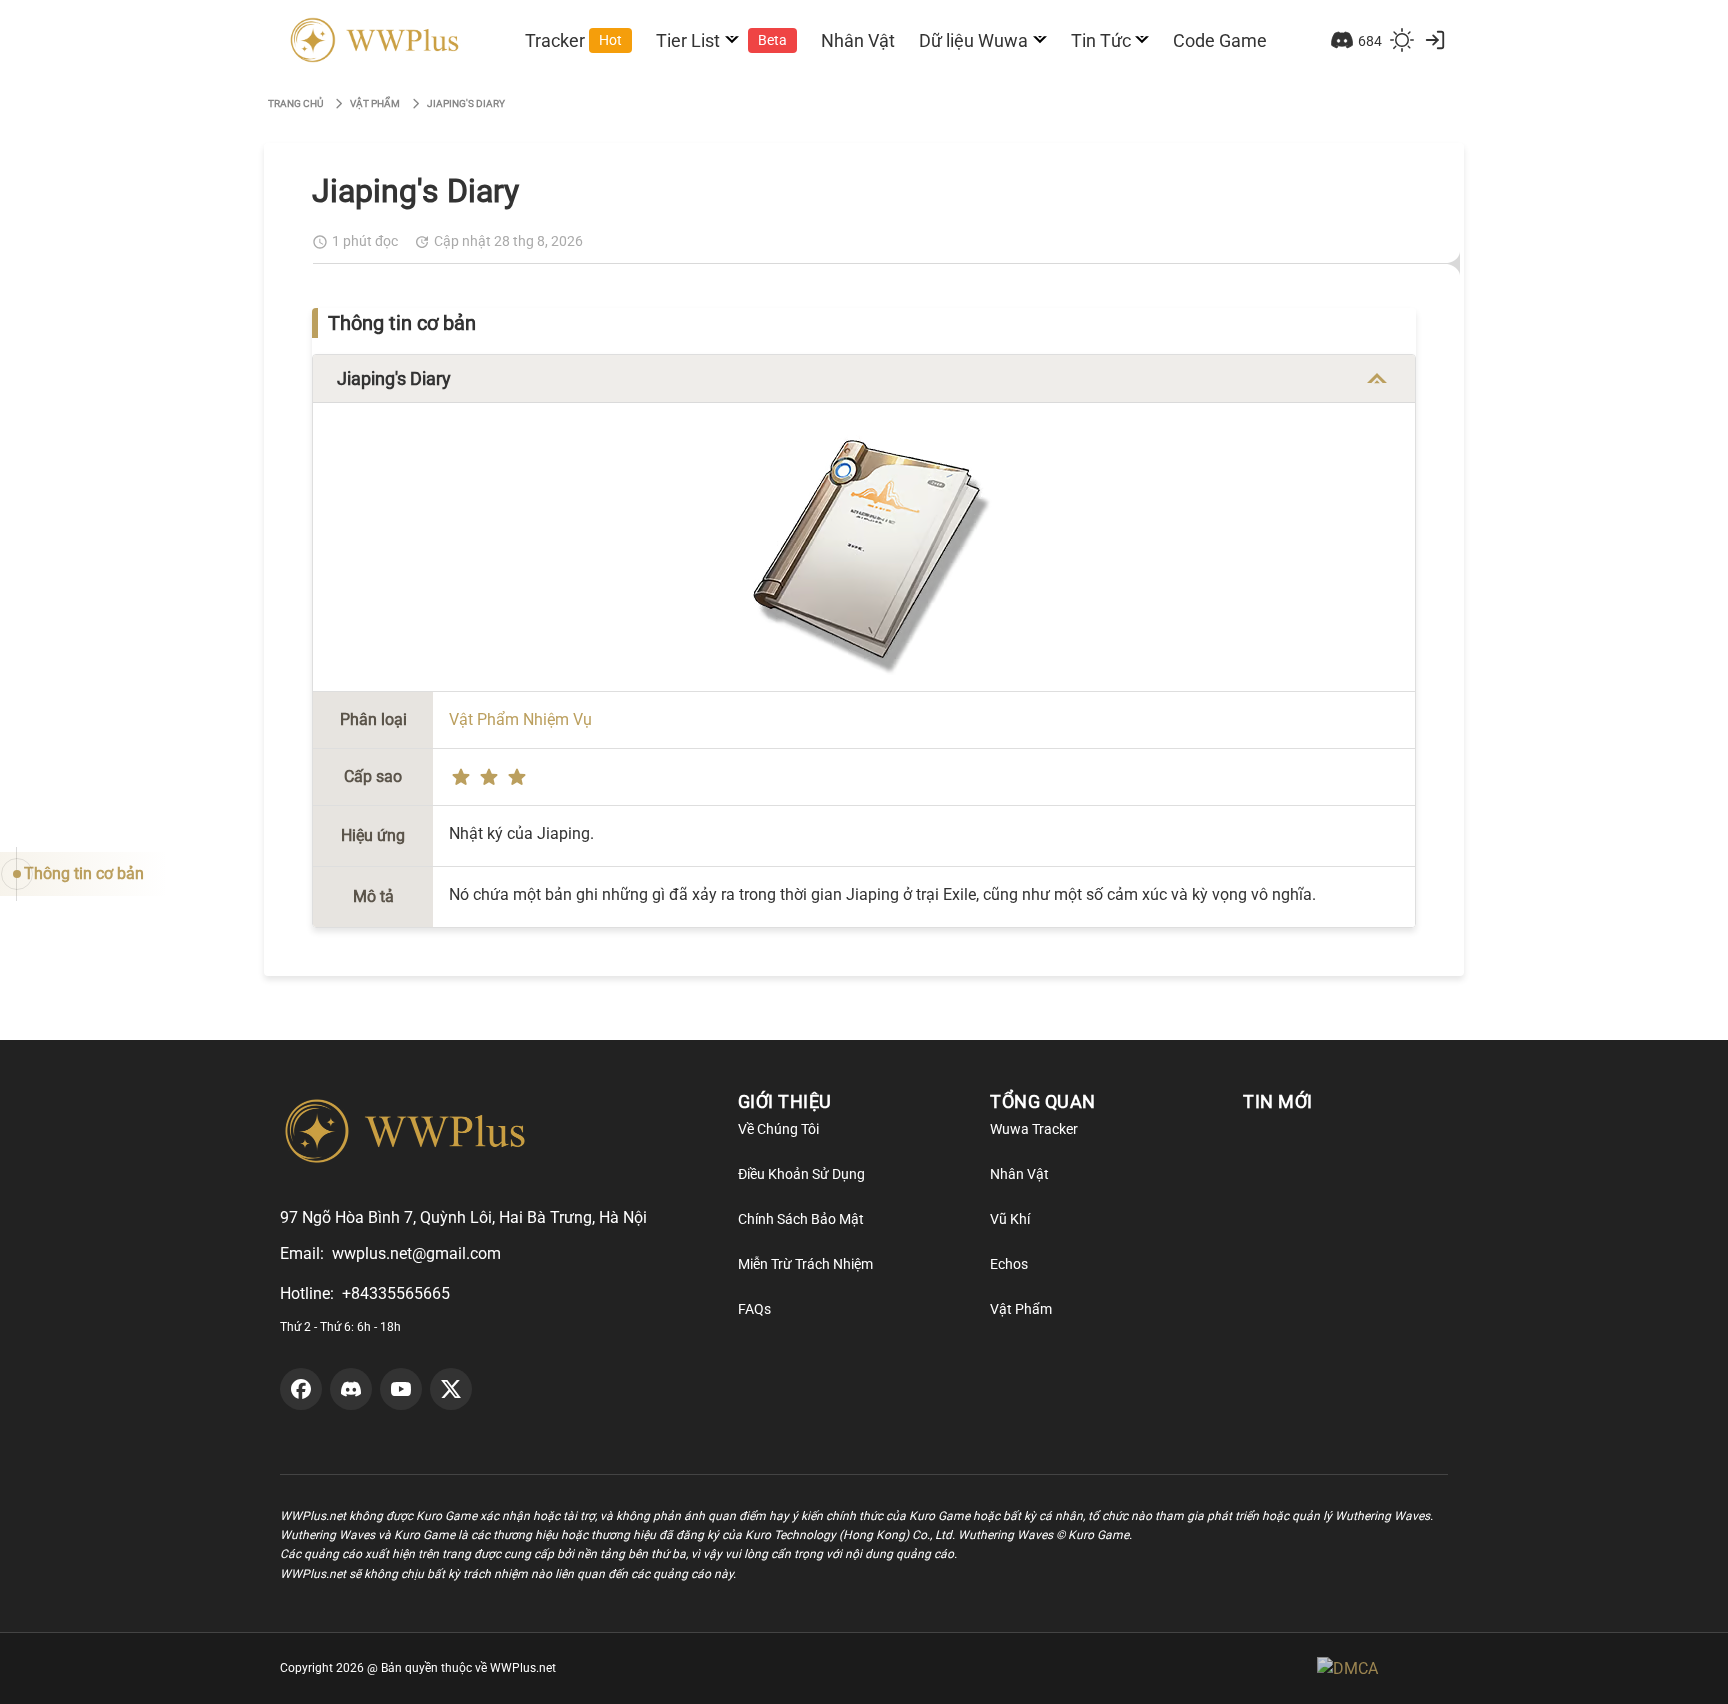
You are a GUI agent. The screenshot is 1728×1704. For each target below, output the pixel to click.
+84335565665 (396, 1293)
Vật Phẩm (1021, 1309)
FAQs (754, 1309)
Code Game (1220, 40)
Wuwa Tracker (1034, 1129)
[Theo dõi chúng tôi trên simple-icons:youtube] (401, 1389)
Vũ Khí (1010, 1219)
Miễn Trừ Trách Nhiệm (805, 1264)
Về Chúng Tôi (778, 1129)
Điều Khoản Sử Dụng (801, 1174)
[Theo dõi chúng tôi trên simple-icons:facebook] (301, 1389)
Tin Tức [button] (1101, 40)
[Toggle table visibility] (1377, 379)
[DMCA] (1382, 1668)
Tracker (573, 40)
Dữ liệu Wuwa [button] (973, 40)
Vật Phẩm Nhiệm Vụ (520, 719)
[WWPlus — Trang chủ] (371, 40)
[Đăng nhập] (1435, 40)
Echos (1009, 1264)
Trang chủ (295, 103)
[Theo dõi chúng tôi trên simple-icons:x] (451, 1389)
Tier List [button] (721, 40)
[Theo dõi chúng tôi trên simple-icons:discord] (351, 1389)
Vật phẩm (375, 103)
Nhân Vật (858, 40)
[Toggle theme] (1402, 40)
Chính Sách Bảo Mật (801, 1219)
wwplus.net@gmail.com (416, 1253)
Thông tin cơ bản (84, 873)
